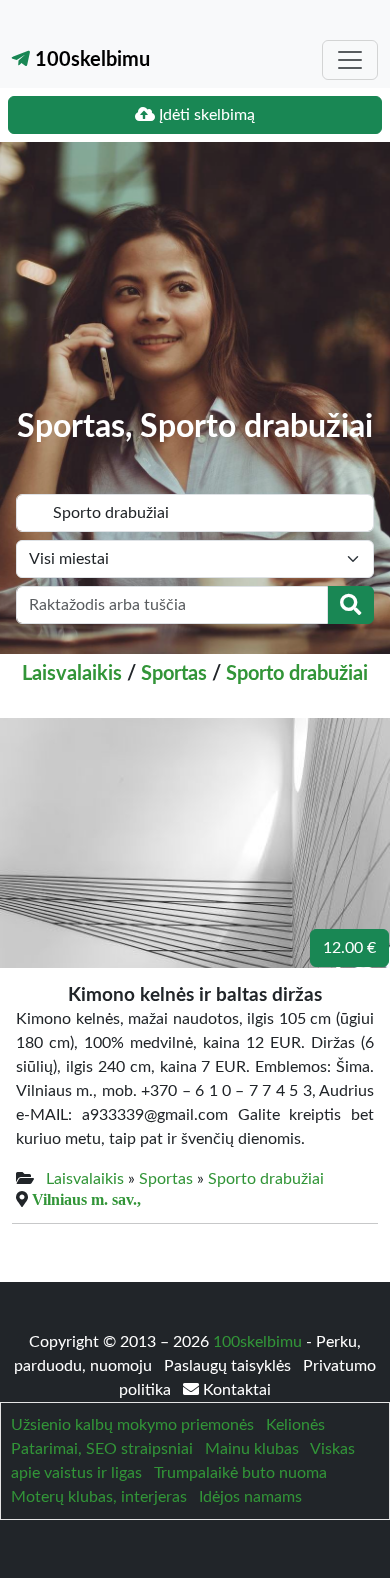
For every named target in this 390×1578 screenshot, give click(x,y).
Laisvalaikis (72, 674)
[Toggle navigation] (350, 60)
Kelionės (295, 1425)
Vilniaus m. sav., (86, 1199)
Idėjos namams (250, 1497)
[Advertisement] (195, 290)
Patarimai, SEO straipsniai (102, 1449)
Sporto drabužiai (297, 674)
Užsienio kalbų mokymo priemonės (132, 1425)
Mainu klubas (252, 1449)
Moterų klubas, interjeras (99, 1497)
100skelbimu (90, 60)
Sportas (174, 674)
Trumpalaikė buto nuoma (240, 1473)
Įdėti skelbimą (205, 115)
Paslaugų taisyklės (229, 1366)
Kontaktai (235, 1390)
